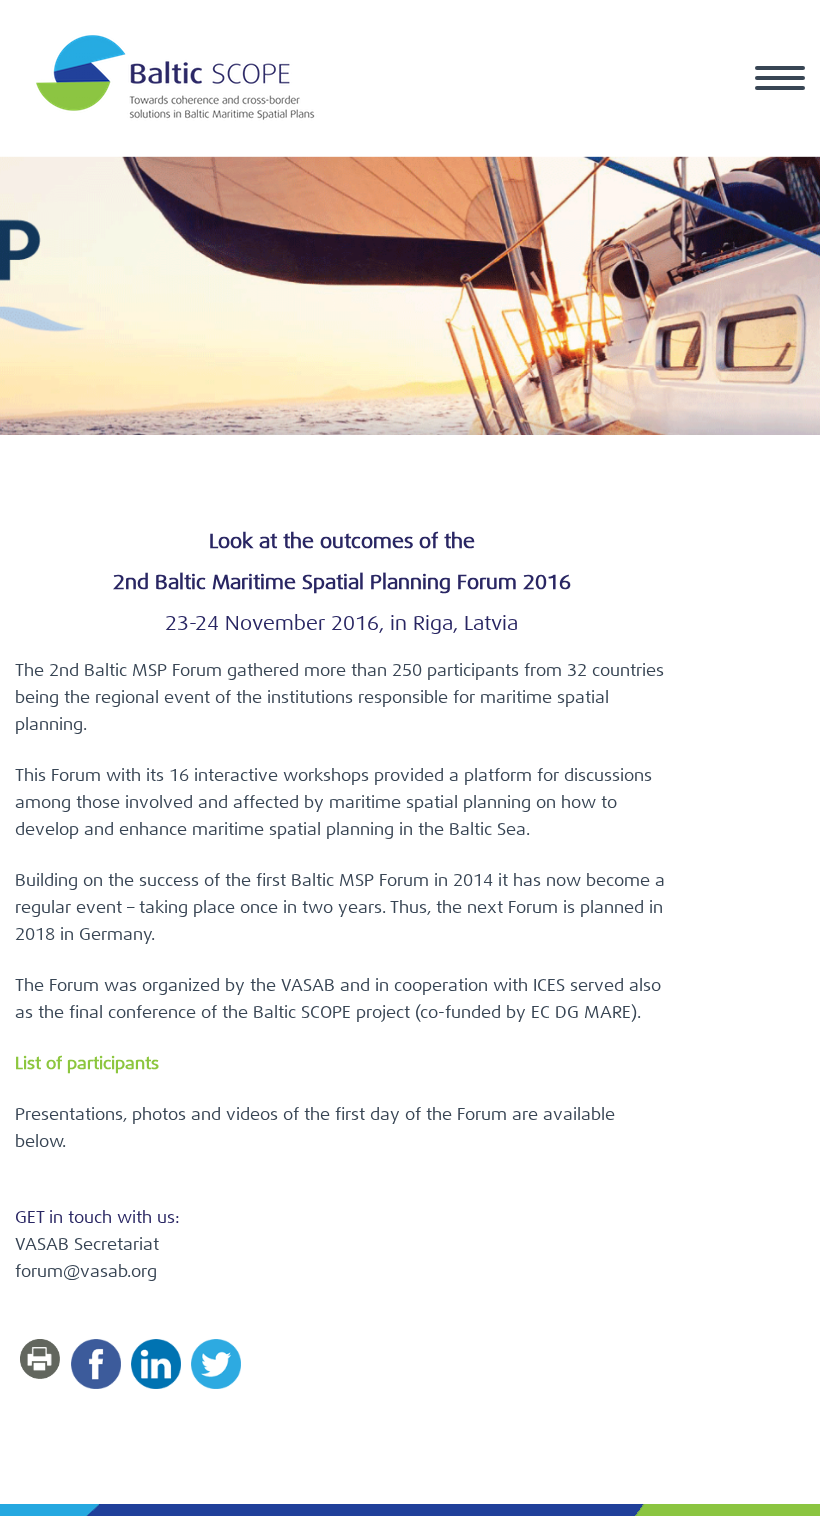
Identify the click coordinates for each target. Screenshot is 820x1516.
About (379, 100)
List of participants (87, 1064)
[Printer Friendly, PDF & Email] (43, 1359)
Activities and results (683, 100)
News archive (502, 100)
